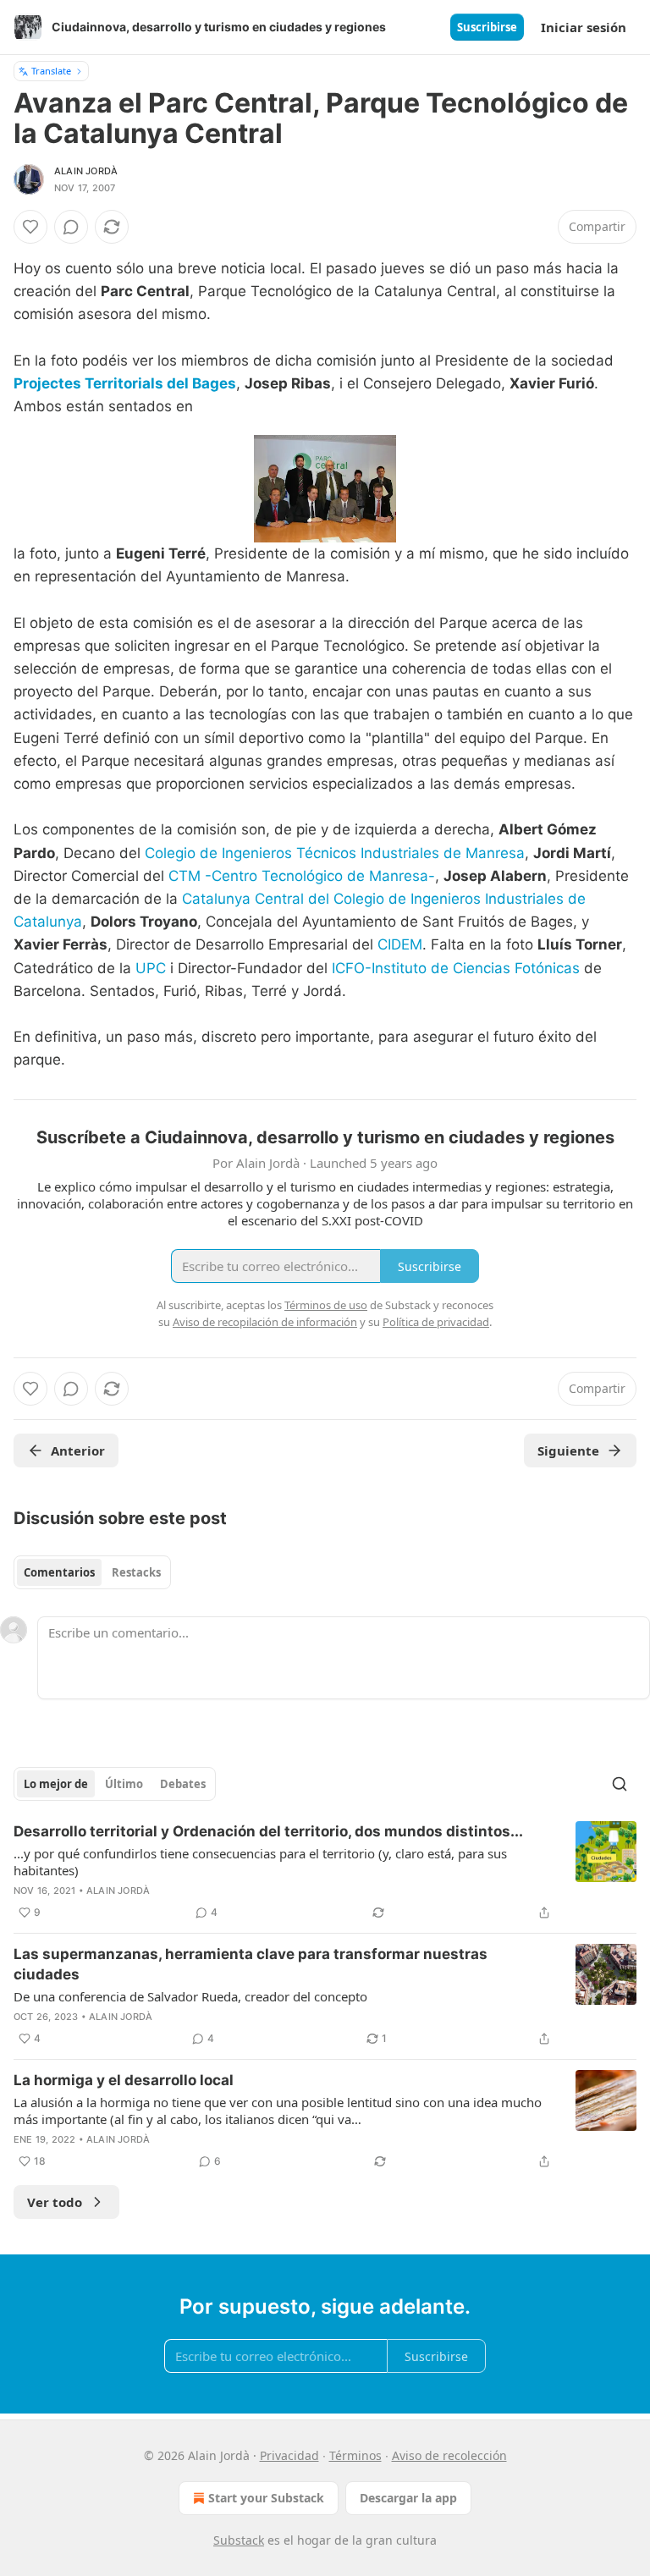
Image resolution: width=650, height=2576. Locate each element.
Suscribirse (487, 27)
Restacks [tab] (136, 1572)
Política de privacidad (436, 1322)
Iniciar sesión (584, 27)
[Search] (620, 1784)
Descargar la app (408, 2498)
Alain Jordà (86, 171)
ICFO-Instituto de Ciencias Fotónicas (456, 968)
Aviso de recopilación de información (265, 1322)
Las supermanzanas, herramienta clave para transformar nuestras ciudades (251, 1964)
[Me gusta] (30, 227)
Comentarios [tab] (59, 1572)
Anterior (78, 1450)
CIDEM (400, 944)
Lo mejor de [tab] (56, 1784)
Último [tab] (124, 1784)
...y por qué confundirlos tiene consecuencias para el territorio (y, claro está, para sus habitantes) (260, 1862)
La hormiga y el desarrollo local (124, 2080)
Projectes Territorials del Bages (125, 383)
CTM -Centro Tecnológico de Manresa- (302, 876)
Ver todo (55, 2202)
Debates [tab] (183, 1784)
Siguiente (568, 1450)
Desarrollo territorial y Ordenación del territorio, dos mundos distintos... (268, 1831)
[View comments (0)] (71, 227)
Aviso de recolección (449, 2455)
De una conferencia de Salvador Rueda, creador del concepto (190, 1996)
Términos (355, 2455)
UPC (151, 968)
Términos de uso (326, 1305)
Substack (239, 2540)
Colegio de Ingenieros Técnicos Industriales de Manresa (335, 853)
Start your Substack (266, 2498)
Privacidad (289, 2455)
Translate (51, 71)
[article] (325, 1872)
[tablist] (92, 1572)
